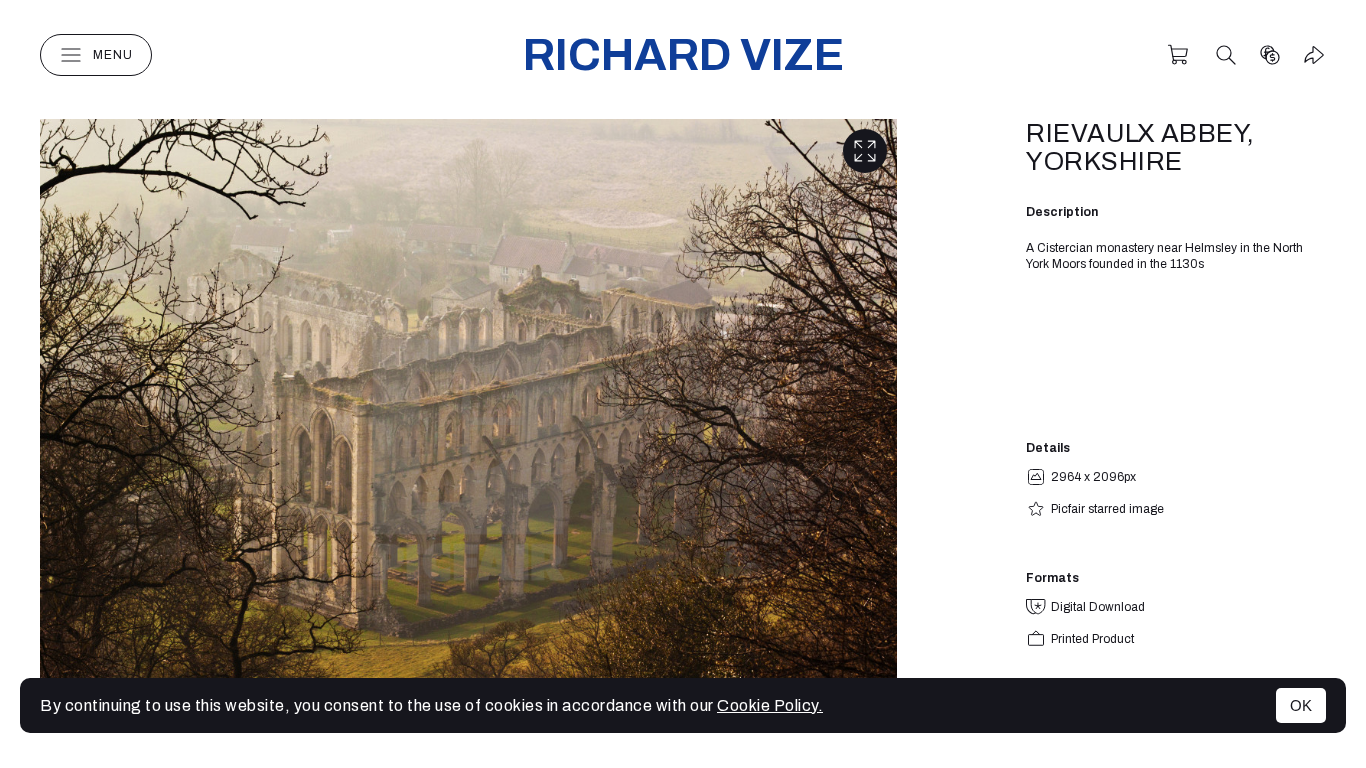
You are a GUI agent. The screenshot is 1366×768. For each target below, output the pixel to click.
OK (1301, 705)
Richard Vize (683, 54)
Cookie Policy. (770, 705)
